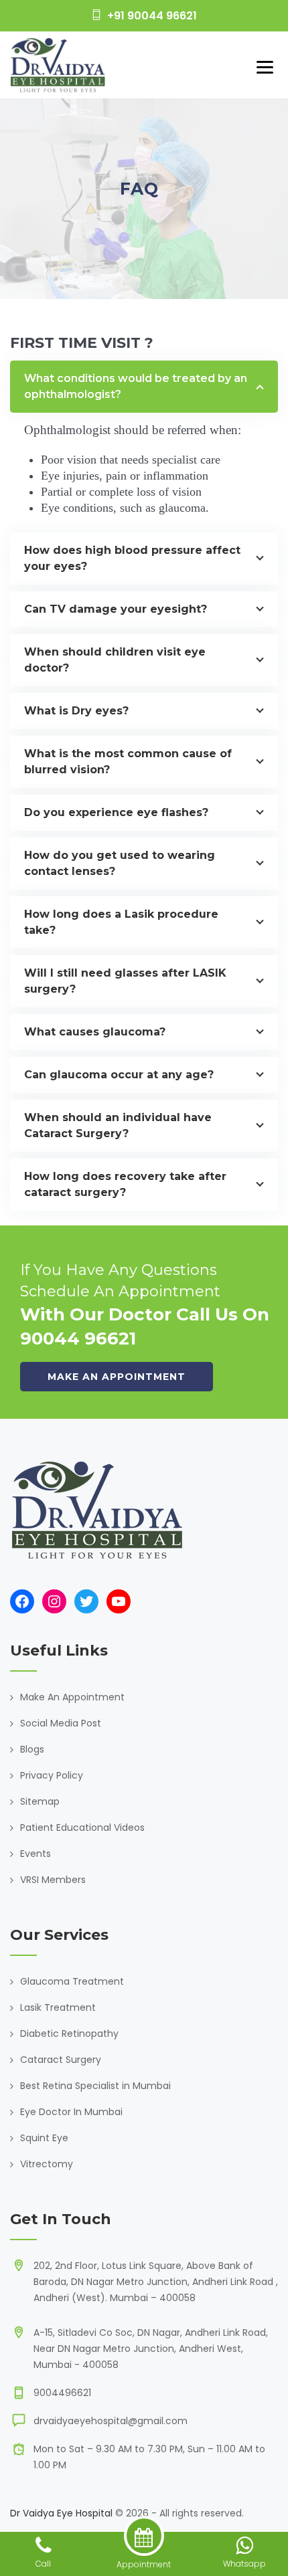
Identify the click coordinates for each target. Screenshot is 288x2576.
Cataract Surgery (61, 2060)
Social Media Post (61, 1723)
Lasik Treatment (58, 2007)
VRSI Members (53, 1880)
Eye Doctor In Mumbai (71, 2112)
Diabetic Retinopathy (69, 2034)
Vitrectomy (47, 2164)
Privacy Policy (52, 1775)
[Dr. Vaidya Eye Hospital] (58, 65)
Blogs (32, 1749)
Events (35, 1854)
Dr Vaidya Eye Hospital (61, 2513)
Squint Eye (44, 2138)
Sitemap (40, 1801)
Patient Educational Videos (82, 1827)
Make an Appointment (117, 1377)
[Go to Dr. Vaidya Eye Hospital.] (124, 213)
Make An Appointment (72, 1697)
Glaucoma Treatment (72, 1981)
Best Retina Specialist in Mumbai (95, 2086)
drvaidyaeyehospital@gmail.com (111, 2421)
